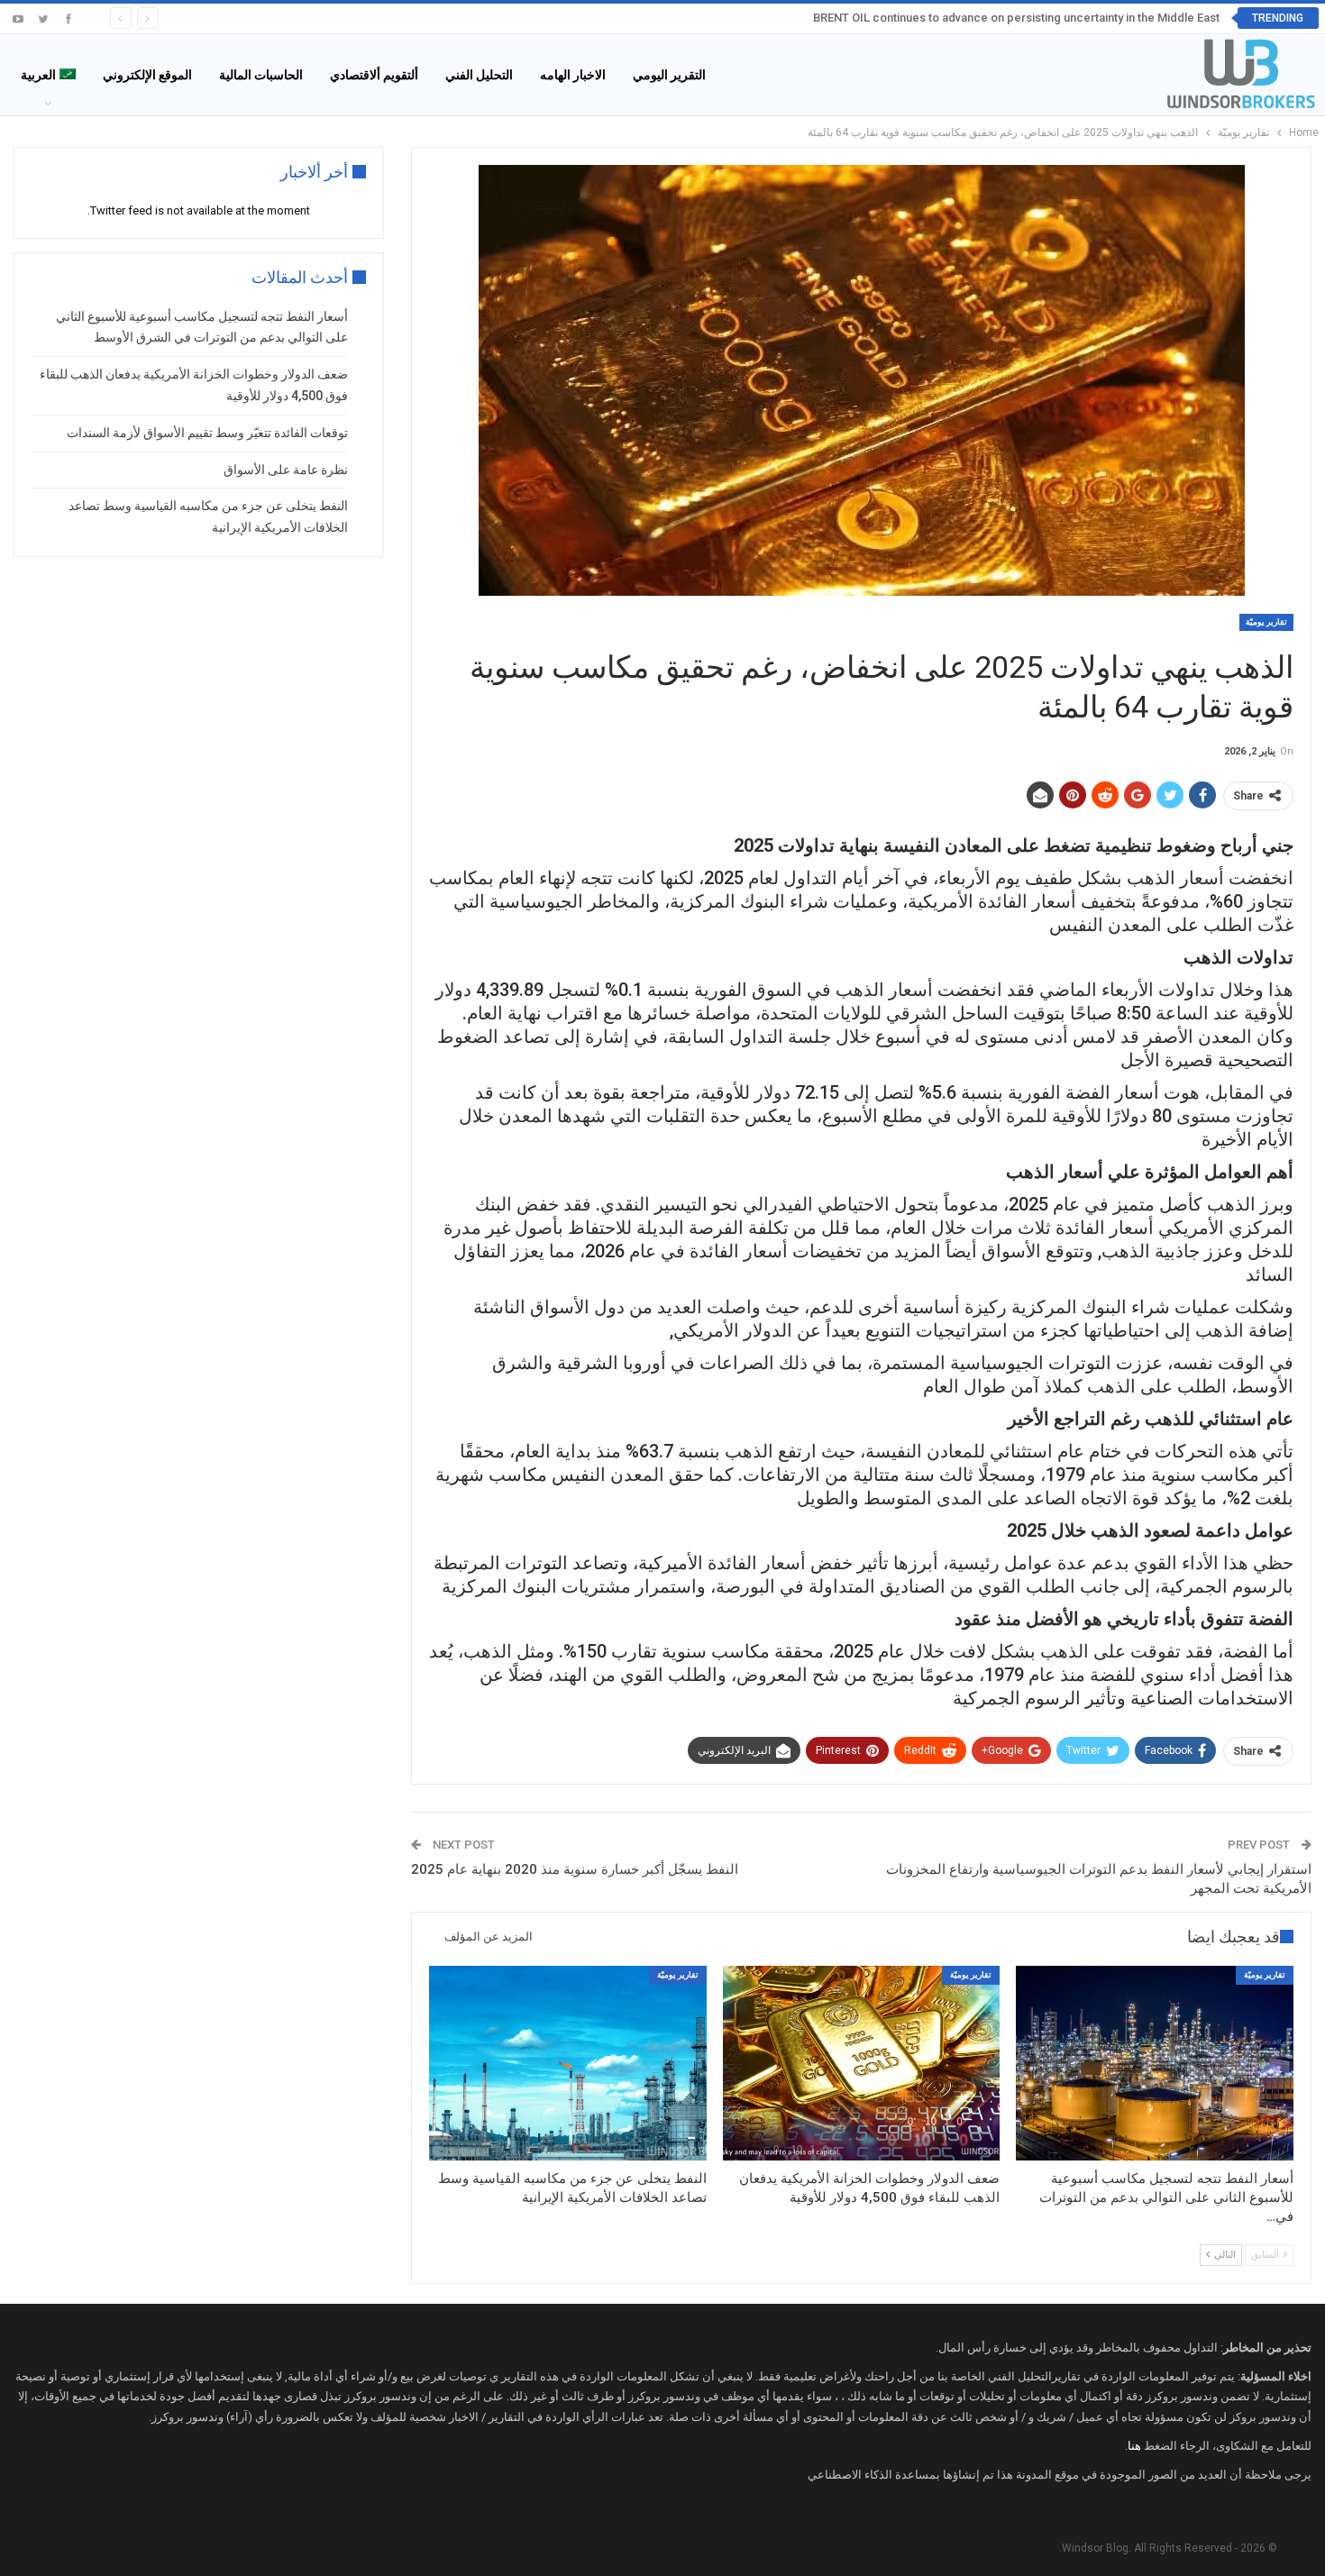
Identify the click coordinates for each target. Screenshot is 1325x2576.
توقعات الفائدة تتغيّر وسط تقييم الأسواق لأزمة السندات (207, 433)
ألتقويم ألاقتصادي (374, 75)
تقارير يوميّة (1266, 622)
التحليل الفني (479, 75)
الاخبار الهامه (573, 75)
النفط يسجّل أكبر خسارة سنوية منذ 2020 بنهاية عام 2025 (575, 1869)
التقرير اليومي (669, 75)
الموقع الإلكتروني (147, 75)
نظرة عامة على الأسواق (286, 470)
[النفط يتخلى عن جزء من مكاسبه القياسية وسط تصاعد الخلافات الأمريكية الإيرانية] (568, 2063)
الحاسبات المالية (261, 75)
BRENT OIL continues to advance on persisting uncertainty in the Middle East (1016, 18)
